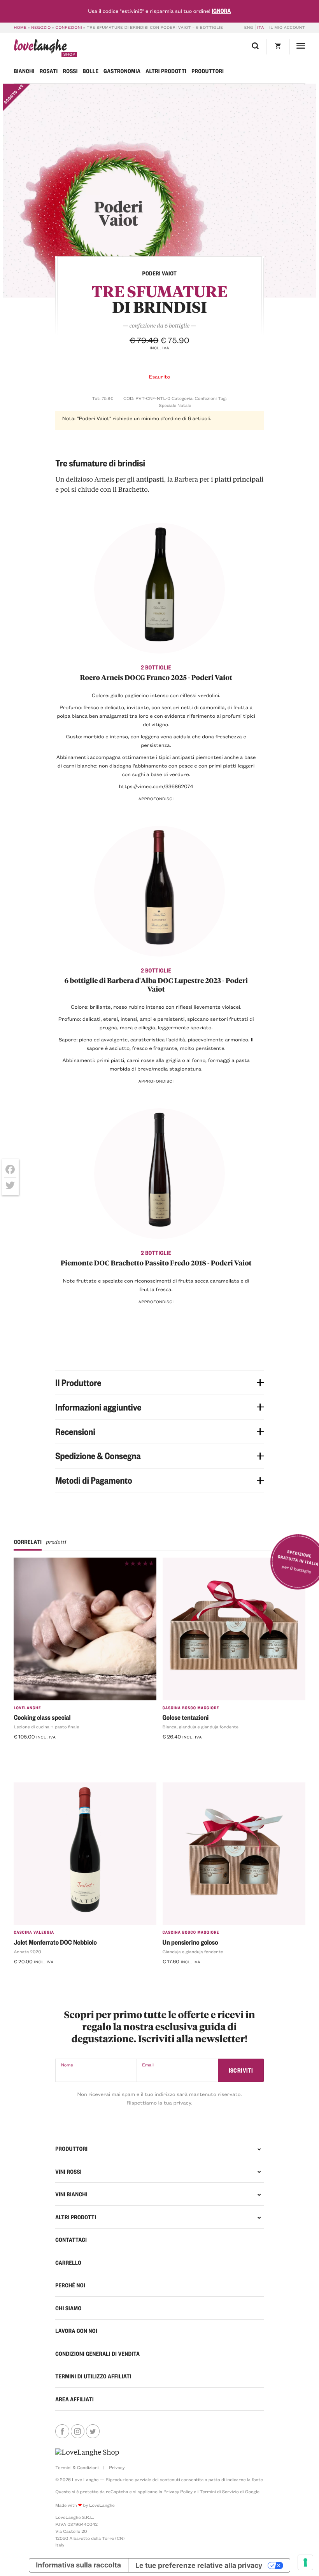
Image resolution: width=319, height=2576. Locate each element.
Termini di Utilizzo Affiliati (93, 2376)
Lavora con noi (76, 2331)
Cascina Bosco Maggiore (191, 1708)
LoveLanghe (27, 1708)
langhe (40, 48)
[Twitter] (10, 1185)
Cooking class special (42, 1717)
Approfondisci (156, 799)
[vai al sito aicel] (87, 2452)
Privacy (117, 2467)
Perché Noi (70, 2285)
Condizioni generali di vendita (97, 2353)
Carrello (68, 2262)
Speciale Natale (175, 405)
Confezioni (69, 27)
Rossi (70, 71)
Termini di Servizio (219, 2491)
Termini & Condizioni (77, 2467)
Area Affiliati (74, 2399)
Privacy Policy (178, 2491)
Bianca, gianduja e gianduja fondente (201, 1727)
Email (148, 2065)
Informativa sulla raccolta (78, 2565)
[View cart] (278, 47)
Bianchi (24, 71)
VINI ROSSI (68, 2171)
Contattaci (71, 2240)
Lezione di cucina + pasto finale (46, 1727)
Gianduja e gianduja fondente (193, 1951)
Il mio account (287, 27)
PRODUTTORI (71, 2148)
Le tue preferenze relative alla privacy (199, 2565)
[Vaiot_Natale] (160, 191)
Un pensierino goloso (190, 1942)
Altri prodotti (166, 71)
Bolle (91, 71)
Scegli (174, 1750)
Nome (67, 2065)
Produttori (208, 71)
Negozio (41, 27)
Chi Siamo (68, 2308)
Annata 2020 (27, 1951)
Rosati (49, 71)
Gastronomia (122, 71)
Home (20, 27)
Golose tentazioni (186, 1717)
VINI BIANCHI (71, 2194)
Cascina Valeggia (34, 1932)
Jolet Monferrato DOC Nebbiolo (55, 1942)
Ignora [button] (221, 11)
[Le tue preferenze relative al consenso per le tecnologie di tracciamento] (305, 2562)
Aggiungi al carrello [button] (44, 1750)
